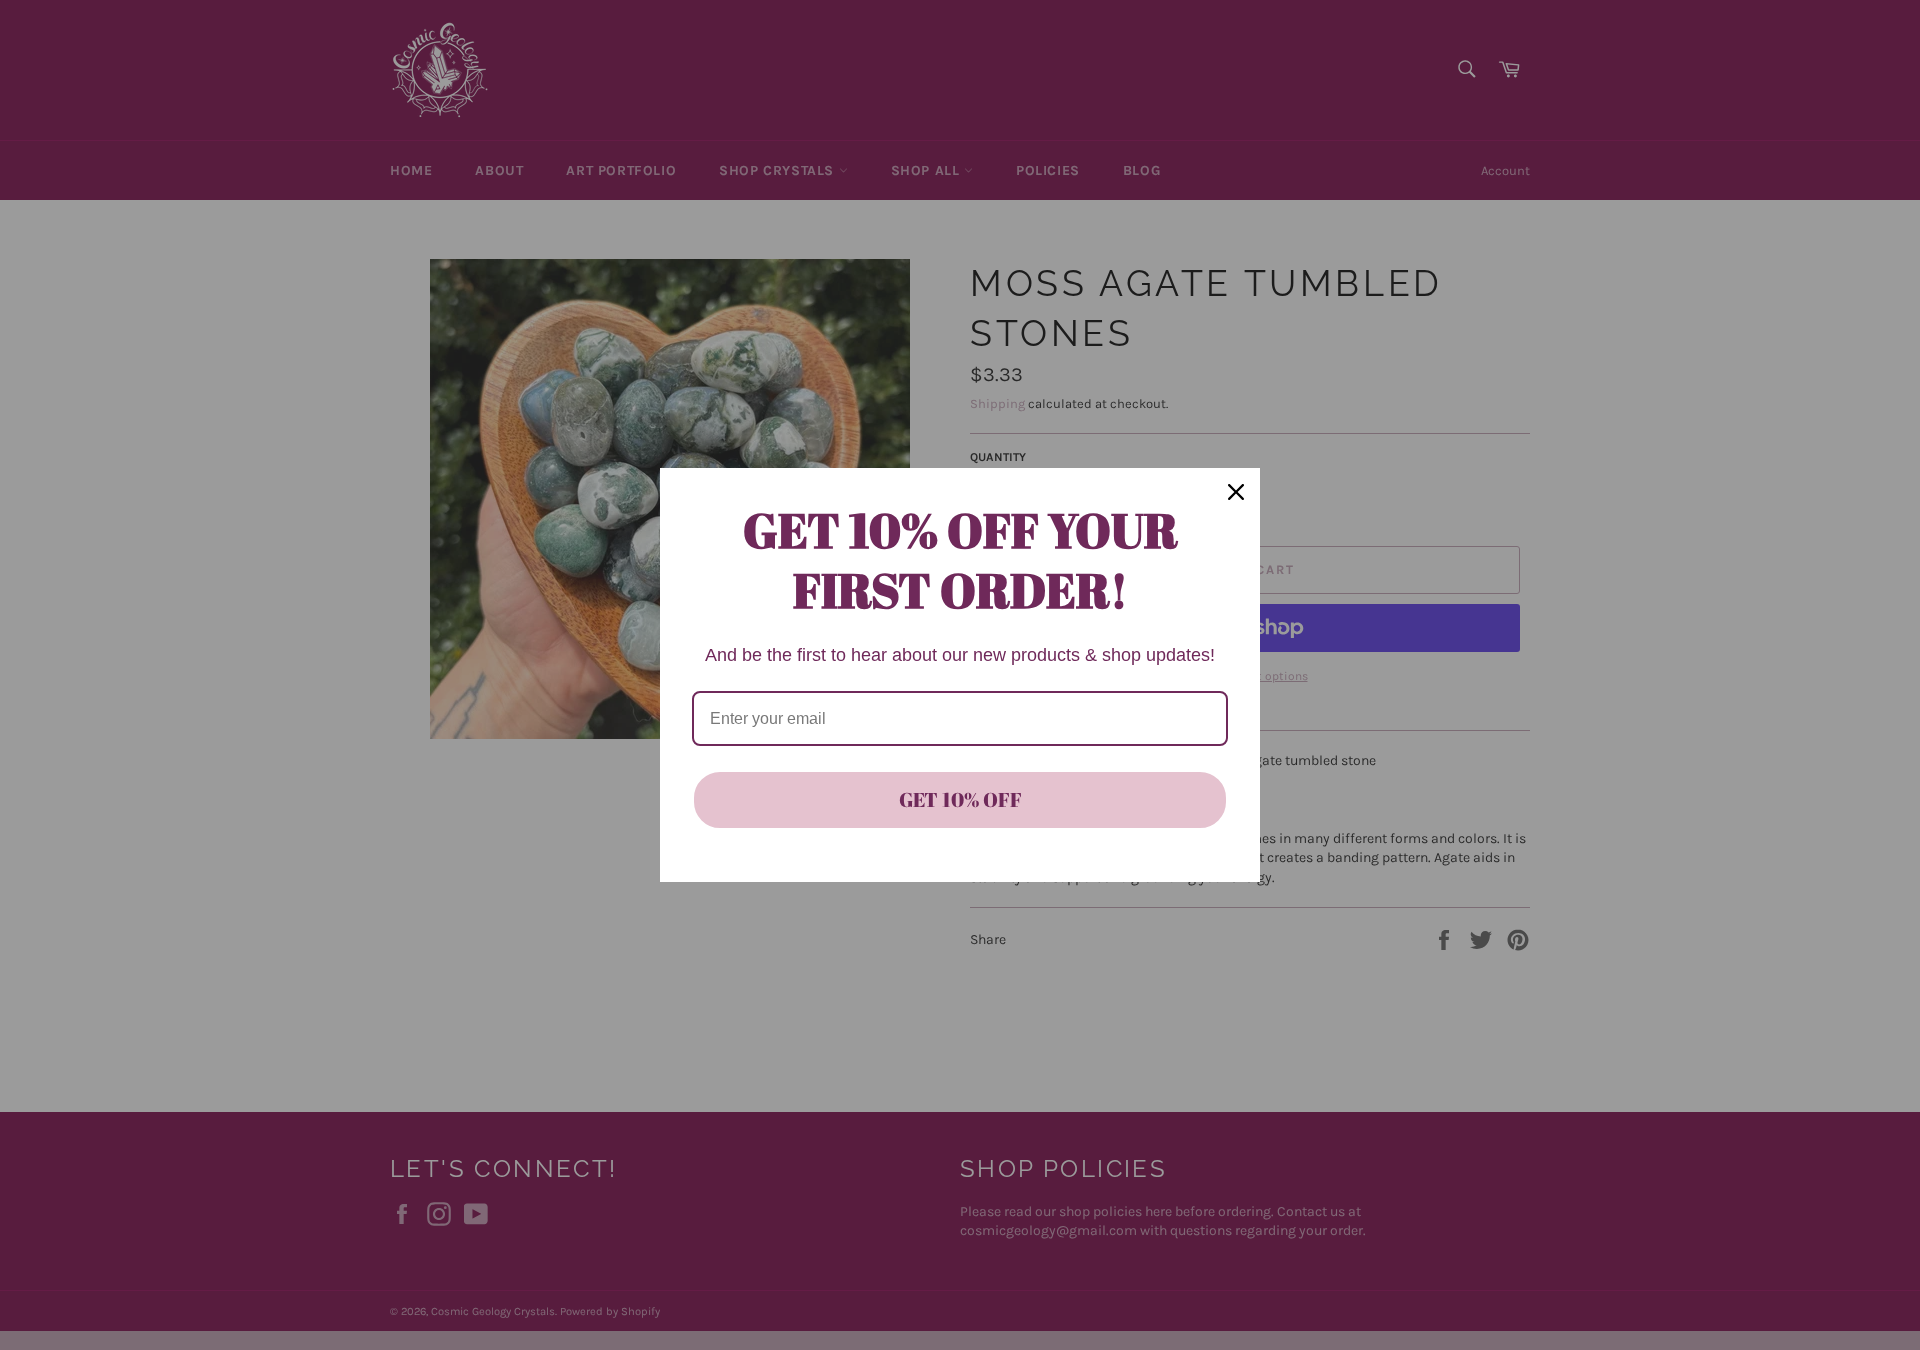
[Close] (1236, 492)
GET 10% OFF (960, 799)
